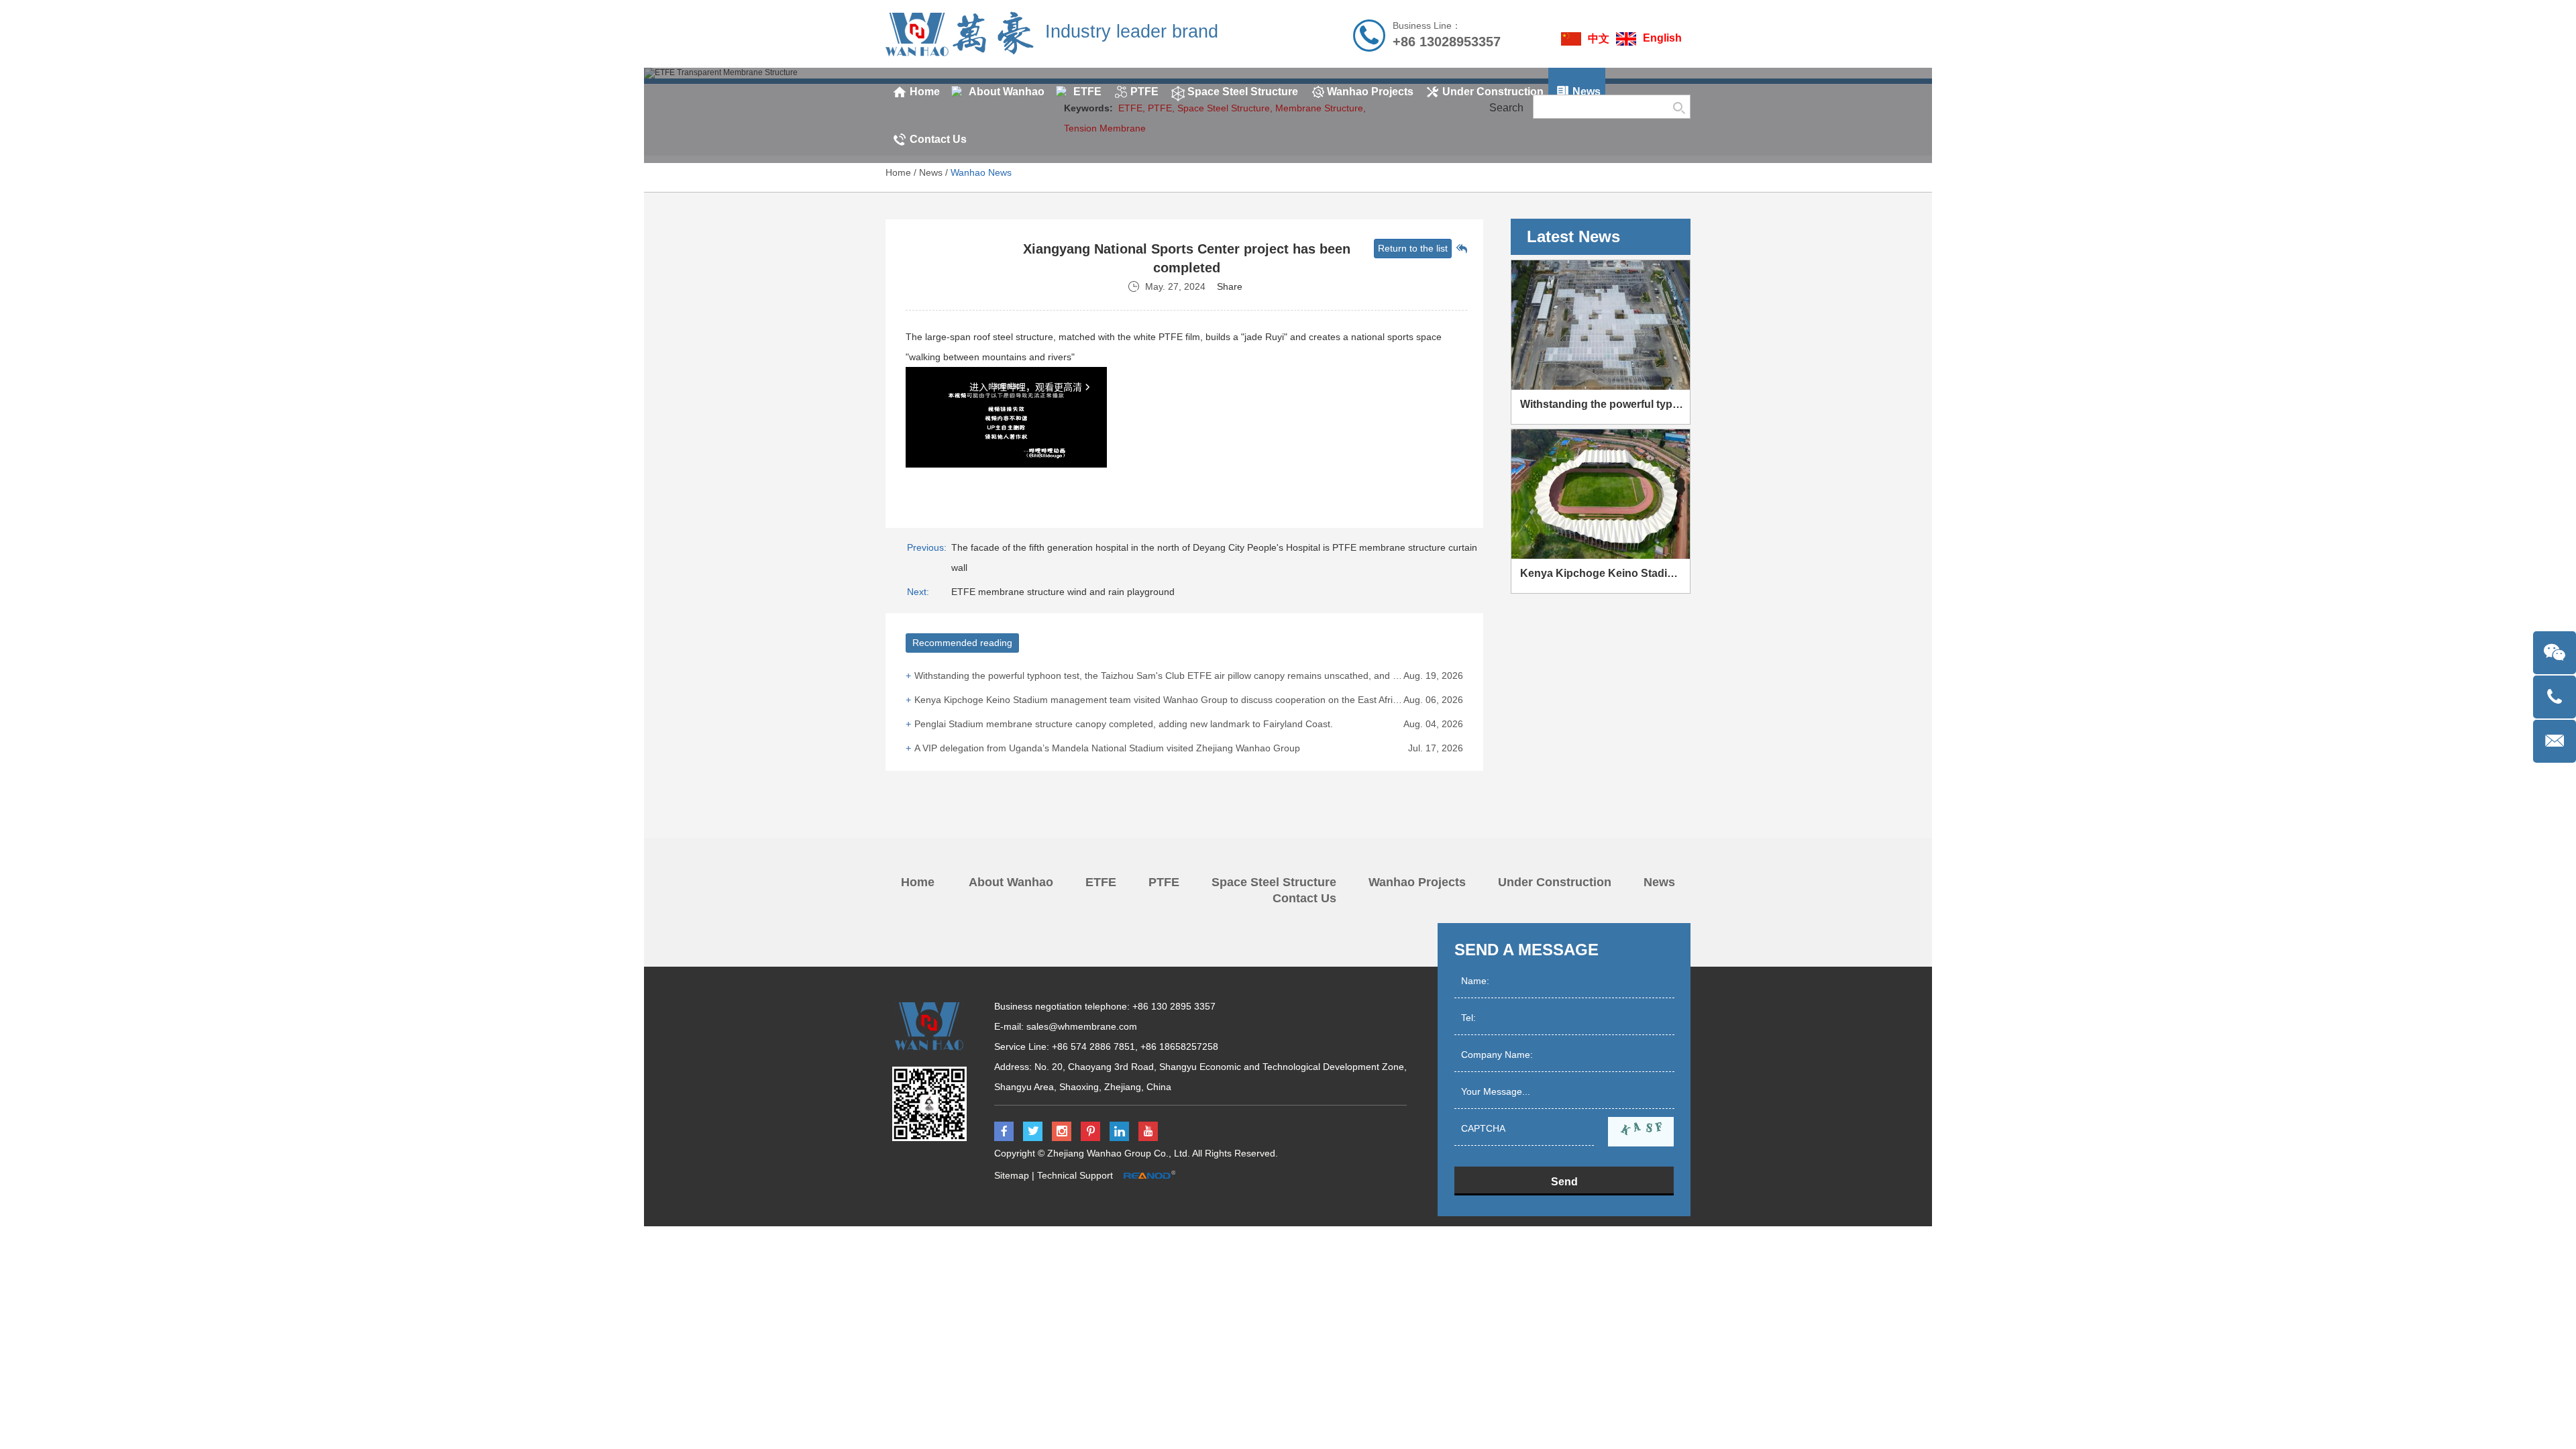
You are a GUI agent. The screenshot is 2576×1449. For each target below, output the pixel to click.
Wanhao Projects (1417, 882)
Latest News (1573, 236)
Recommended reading (962, 643)
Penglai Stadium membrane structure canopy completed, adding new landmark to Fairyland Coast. (1124, 724)
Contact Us (1304, 898)
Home (898, 172)
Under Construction (1555, 882)
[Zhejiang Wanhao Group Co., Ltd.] (960, 34)
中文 (1599, 39)
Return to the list (1413, 248)
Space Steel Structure (1274, 882)
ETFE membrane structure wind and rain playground (1063, 592)
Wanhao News (981, 172)
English (1662, 38)
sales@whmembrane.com (1082, 1026)
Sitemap (1012, 1175)
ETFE (1101, 882)
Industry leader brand (1132, 32)
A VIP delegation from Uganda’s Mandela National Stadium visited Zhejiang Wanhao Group (1107, 748)
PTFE (1164, 882)
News (931, 172)
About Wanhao (1011, 882)
